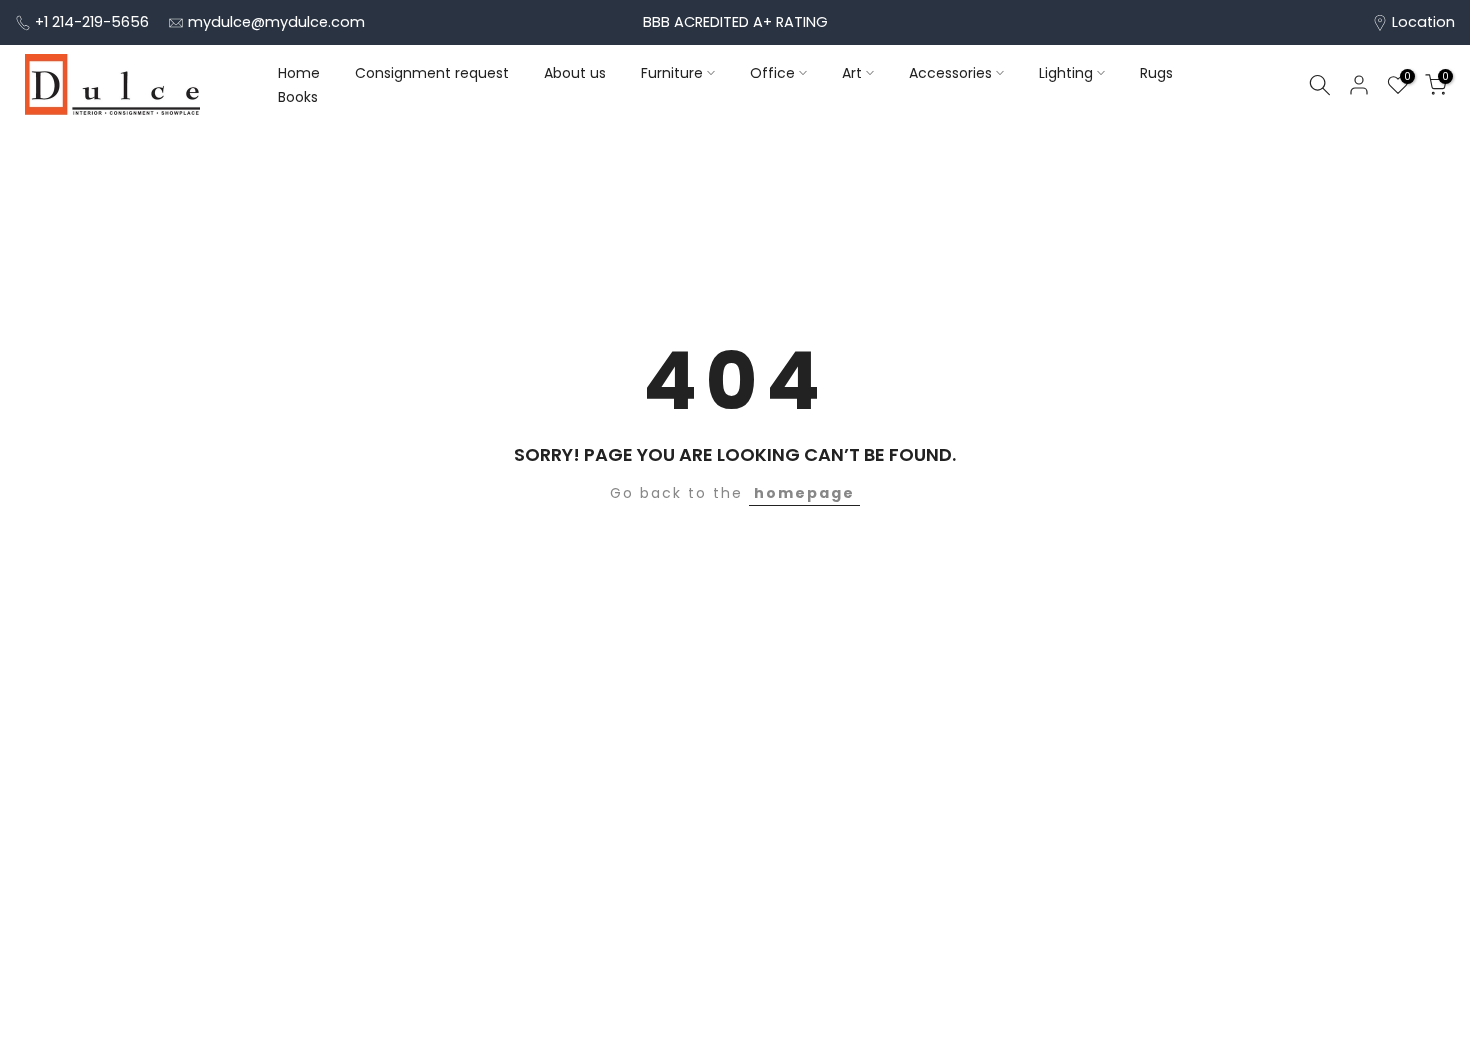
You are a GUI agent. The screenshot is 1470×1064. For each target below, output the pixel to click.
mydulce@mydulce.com (276, 22)
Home (299, 73)
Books (298, 97)
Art (852, 73)
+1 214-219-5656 (92, 22)
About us (575, 73)
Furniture (672, 73)
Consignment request (432, 73)
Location (1423, 22)
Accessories (950, 73)
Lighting (1066, 73)
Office (772, 73)
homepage (804, 493)
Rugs (1156, 73)
